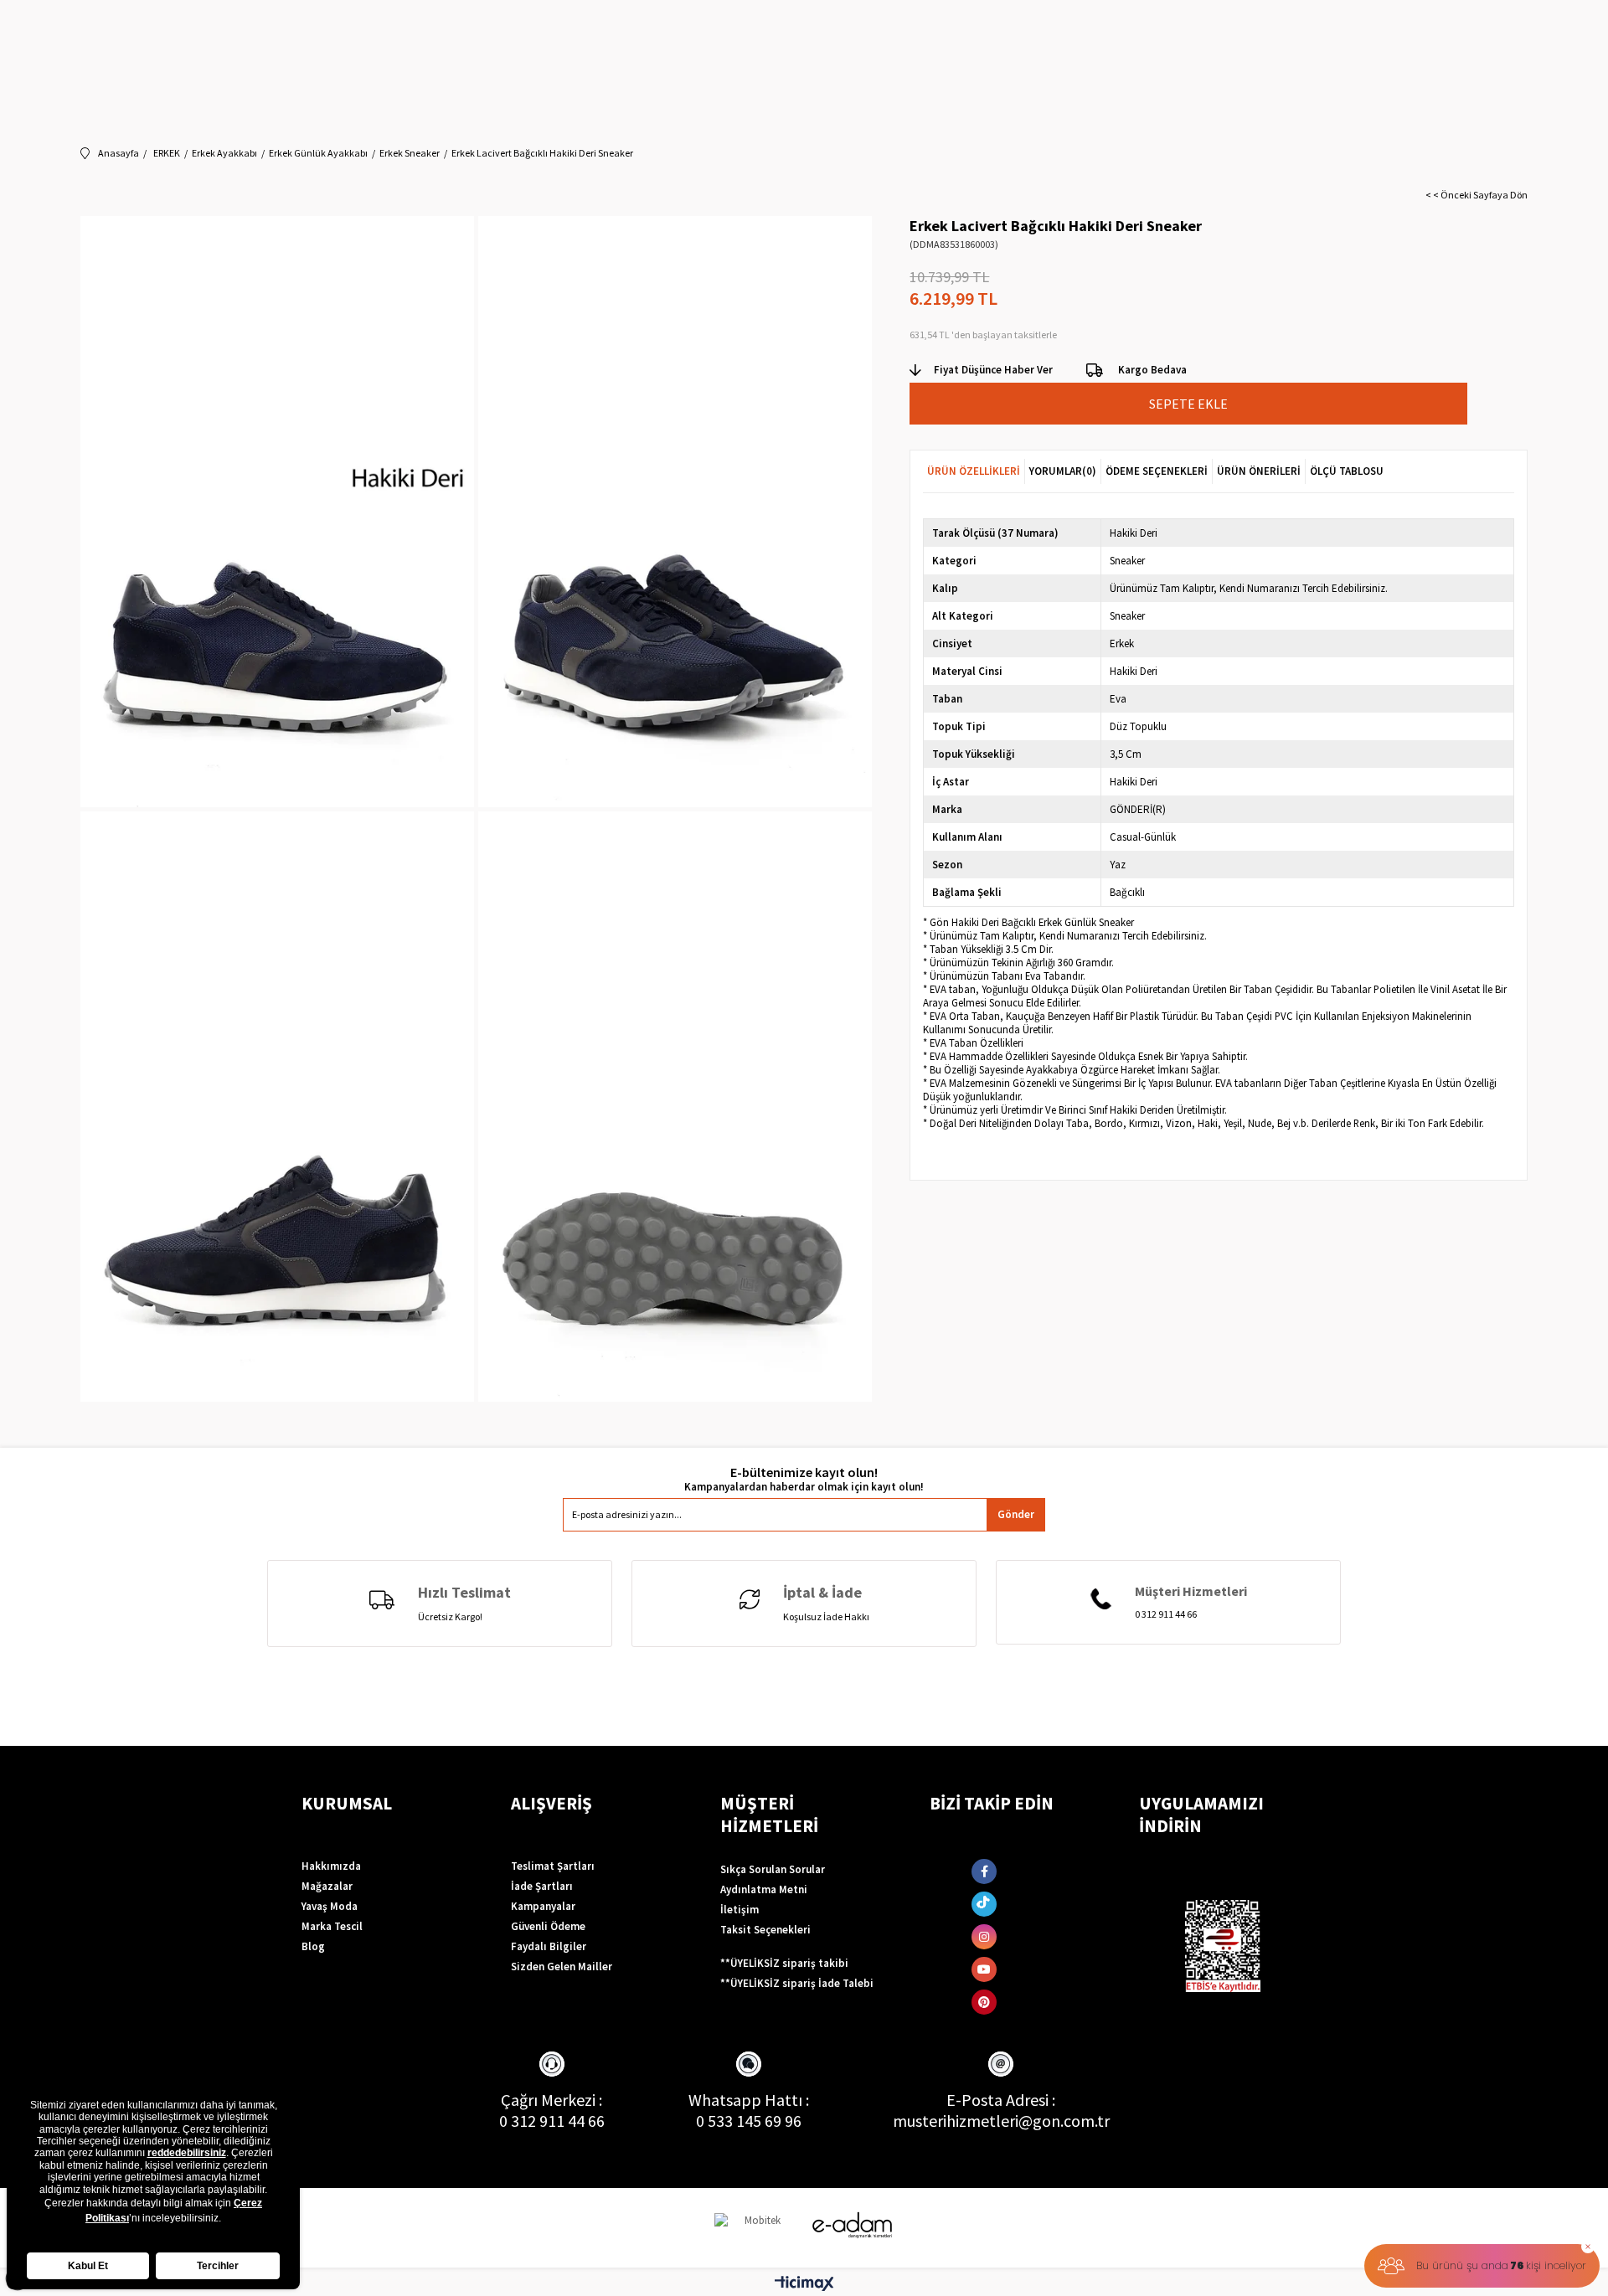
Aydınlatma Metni (764, 1889)
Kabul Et (88, 2266)
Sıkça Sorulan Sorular (773, 1869)
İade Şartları (542, 1886)
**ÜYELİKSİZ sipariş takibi (784, 1963)
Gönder (1016, 1514)
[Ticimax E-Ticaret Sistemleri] (804, 2284)
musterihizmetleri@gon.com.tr (1001, 2121)
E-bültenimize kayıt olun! (804, 1472)
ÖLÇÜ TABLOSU (1347, 471)
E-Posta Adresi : (1001, 2100)
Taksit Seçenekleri (765, 1930)
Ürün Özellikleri (974, 471)
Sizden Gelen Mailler (562, 1967)
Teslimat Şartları (553, 1866)
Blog (313, 1946)
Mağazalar (327, 1886)
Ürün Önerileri (1259, 471)
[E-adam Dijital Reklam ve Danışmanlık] (853, 2225)
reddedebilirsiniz (187, 2153)
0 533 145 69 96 (749, 2121)
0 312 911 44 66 (552, 2121)
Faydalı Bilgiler (549, 1946)
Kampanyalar (543, 1906)
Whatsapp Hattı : (749, 2100)
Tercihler (218, 2266)
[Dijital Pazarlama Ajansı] (756, 2228)
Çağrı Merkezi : (551, 2100)
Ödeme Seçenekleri (1157, 471)
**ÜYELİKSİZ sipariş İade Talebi (797, 1983)
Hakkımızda (331, 1866)
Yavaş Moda (330, 1906)
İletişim (740, 1910)
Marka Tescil (332, 1926)
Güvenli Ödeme (548, 1926)
